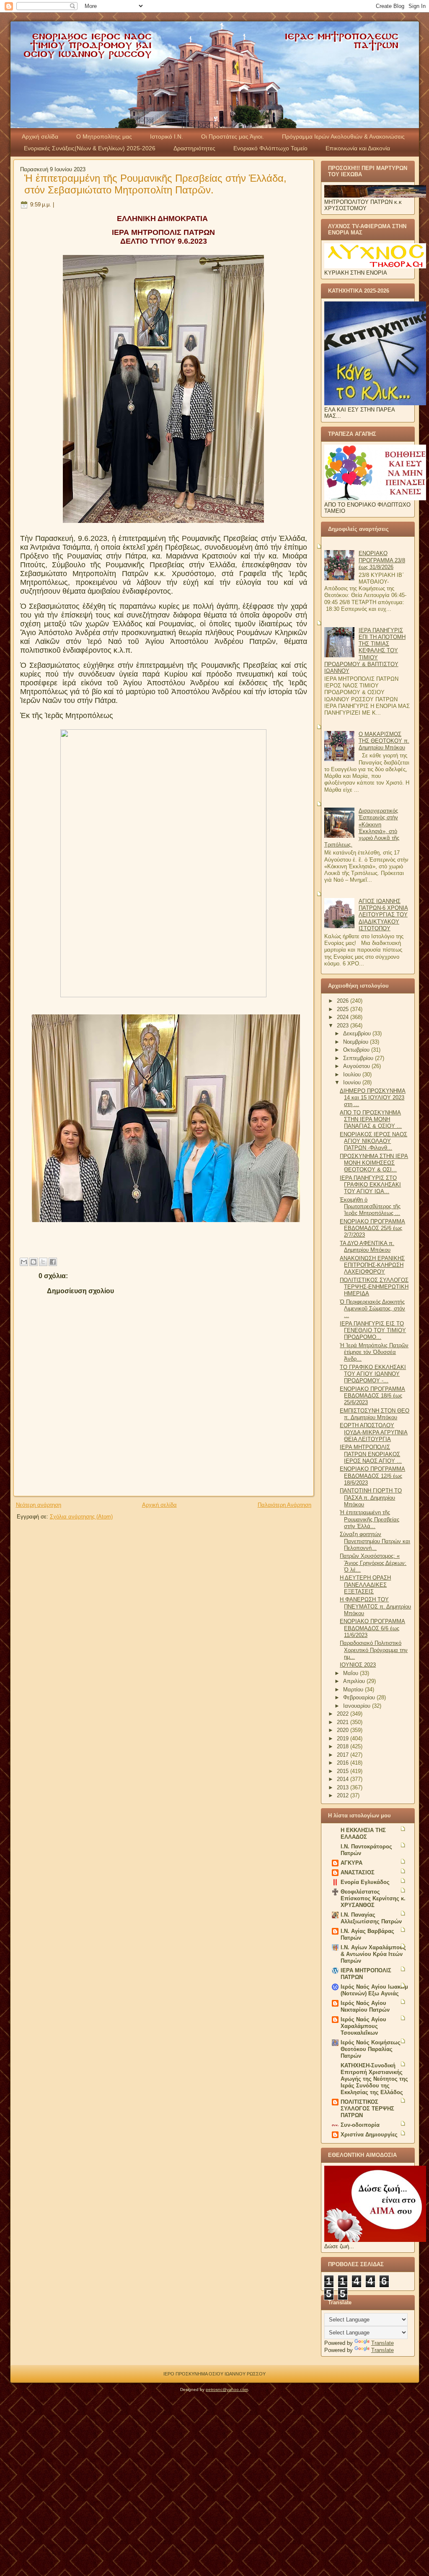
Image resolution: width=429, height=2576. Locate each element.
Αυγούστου (357, 1066)
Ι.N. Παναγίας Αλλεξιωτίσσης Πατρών (371, 1918)
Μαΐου (351, 1673)
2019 (344, 1738)
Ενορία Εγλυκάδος (365, 1882)
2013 (344, 1787)
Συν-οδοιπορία (360, 2125)
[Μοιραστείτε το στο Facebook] (53, 1262)
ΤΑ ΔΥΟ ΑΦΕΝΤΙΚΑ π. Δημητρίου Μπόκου (367, 1247)
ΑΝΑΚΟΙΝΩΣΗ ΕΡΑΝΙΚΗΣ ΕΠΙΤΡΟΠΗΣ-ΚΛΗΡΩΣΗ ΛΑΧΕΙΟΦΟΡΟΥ (372, 1265)
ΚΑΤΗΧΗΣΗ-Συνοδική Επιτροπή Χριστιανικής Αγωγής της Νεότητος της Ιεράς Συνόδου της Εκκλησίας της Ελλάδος (374, 2079)
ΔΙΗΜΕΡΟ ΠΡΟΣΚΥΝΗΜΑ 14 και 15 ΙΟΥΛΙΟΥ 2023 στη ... (373, 1098)
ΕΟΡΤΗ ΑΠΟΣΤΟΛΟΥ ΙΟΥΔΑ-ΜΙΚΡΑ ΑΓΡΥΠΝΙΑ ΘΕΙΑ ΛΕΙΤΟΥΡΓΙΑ (374, 1432)
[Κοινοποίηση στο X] (43, 1262)
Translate (382, 2343)
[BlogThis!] (34, 1262)
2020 (344, 1730)
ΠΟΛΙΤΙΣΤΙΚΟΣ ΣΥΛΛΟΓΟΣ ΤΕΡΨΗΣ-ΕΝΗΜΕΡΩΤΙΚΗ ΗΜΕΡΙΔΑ (374, 1287)
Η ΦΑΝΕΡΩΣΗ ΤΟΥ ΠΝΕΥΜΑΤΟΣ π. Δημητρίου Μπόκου (375, 1606)
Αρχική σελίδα (40, 136)
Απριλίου (355, 1681)
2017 (344, 1755)
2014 (344, 1779)
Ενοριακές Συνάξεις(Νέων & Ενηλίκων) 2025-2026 (90, 148)
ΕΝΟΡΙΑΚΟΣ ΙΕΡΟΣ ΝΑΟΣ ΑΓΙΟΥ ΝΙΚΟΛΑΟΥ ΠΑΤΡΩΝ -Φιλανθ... (373, 1141)
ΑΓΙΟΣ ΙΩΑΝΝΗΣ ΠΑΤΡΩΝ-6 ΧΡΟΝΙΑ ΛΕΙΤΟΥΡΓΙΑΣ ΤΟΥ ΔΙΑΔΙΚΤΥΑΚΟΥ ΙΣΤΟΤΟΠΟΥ (383, 915)
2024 (344, 1017)
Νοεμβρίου (357, 1042)
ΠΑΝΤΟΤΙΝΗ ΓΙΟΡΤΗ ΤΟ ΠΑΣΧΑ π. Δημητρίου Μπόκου (371, 1498)
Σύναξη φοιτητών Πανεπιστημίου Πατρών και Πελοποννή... (375, 1541)
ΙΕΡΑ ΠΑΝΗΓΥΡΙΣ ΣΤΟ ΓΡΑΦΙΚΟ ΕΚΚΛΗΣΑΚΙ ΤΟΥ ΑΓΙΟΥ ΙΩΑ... (370, 1185)
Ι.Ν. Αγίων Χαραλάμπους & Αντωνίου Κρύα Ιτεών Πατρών (373, 1954)
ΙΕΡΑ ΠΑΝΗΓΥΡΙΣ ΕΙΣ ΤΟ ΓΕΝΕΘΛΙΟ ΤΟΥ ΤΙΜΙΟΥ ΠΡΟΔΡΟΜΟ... (373, 1330)
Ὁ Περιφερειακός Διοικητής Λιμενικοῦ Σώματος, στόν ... (372, 1309)
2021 (344, 1722)
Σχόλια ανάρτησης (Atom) (81, 1517)
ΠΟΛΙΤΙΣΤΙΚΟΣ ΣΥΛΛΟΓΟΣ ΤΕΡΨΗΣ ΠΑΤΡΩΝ (367, 2109)
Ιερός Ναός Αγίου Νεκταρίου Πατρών (365, 2006)
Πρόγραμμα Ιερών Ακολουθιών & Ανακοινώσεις (343, 136)
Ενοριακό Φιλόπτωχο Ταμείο (270, 148)
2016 (344, 1763)
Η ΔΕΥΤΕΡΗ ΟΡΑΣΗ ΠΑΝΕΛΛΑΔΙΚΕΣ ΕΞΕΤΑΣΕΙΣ (365, 1585)
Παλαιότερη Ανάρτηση (284, 1505)
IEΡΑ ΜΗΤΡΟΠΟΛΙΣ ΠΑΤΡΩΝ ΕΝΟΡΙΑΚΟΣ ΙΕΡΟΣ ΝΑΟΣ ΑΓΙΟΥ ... (371, 1454)
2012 (344, 1795)
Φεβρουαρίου (360, 1697)
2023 (344, 1026)
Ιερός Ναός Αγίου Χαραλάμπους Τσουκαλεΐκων (363, 2026)
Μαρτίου (354, 1689)
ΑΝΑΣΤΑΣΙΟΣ (358, 1872)
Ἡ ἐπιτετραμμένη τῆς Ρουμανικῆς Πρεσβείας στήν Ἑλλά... (370, 1519)
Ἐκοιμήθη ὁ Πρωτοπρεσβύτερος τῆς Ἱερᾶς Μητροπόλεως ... (370, 1207)
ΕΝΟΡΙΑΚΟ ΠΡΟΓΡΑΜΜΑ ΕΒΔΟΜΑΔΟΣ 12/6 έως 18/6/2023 (372, 1476)
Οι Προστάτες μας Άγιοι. (233, 136)
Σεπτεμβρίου (359, 1058)
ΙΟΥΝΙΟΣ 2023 (358, 1665)
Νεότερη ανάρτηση (39, 1505)
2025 (344, 1009)
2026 (344, 1001)
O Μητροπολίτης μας (104, 136)
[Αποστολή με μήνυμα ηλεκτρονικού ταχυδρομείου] (24, 1262)
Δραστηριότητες (194, 148)
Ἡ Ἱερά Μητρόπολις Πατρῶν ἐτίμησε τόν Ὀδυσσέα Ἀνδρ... (374, 1352)
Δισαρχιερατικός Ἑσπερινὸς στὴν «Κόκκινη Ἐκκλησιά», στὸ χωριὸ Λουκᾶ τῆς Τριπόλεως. (362, 828)
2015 (344, 1771)
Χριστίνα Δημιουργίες (369, 2135)
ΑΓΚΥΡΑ (351, 1863)
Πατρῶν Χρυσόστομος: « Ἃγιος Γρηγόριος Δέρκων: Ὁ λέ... (373, 1563)
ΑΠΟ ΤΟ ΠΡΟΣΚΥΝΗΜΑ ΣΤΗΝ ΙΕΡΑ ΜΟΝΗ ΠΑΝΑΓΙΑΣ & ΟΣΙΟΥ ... (371, 1119)
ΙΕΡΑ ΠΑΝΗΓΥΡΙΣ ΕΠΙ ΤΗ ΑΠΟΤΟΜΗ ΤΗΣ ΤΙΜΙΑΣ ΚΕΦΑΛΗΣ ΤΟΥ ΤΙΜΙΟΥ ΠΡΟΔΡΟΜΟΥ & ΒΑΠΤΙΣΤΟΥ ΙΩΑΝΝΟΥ (365, 651)
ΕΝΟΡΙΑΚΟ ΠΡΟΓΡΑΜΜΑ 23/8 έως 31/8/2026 (382, 560)
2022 (344, 1714)
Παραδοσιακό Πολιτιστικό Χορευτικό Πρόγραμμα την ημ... (374, 1650)
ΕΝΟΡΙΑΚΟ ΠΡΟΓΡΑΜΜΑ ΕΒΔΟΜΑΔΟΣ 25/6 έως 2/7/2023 (372, 1228)
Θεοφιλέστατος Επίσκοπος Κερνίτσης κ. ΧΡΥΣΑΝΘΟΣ (373, 1898)
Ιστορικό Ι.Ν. (167, 136)
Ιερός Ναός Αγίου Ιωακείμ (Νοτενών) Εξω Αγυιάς (374, 1990)
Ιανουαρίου (358, 1706)
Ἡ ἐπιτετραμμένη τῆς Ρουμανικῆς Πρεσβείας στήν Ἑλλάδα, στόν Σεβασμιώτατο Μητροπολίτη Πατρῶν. (155, 184)
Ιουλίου (353, 1074)
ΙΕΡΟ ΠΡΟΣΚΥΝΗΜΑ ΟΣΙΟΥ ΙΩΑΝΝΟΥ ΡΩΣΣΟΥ (214, 2374)
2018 (344, 1746)
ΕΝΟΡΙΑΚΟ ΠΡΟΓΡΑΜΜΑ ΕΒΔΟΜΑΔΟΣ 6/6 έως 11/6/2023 (372, 1628)
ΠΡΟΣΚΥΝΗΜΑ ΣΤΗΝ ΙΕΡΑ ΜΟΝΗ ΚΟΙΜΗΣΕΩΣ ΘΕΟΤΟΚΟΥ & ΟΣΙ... (374, 1163)
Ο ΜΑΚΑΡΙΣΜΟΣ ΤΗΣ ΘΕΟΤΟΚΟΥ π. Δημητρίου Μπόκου (384, 741)
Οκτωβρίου (357, 1050)
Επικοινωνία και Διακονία (358, 148)
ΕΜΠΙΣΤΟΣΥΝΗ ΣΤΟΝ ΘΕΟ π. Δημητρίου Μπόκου (375, 1414)
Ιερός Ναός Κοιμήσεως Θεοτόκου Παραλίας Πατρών (371, 2049)
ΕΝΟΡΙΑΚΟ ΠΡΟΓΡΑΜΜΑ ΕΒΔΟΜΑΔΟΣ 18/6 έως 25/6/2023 (372, 1396)
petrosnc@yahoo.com (227, 2389)
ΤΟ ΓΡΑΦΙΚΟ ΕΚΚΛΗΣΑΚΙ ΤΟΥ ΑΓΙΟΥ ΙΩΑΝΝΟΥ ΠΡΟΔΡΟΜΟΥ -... (373, 1374)
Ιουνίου (353, 1082)
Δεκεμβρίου (358, 1033)
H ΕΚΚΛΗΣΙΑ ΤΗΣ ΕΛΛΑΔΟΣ (363, 1834)
